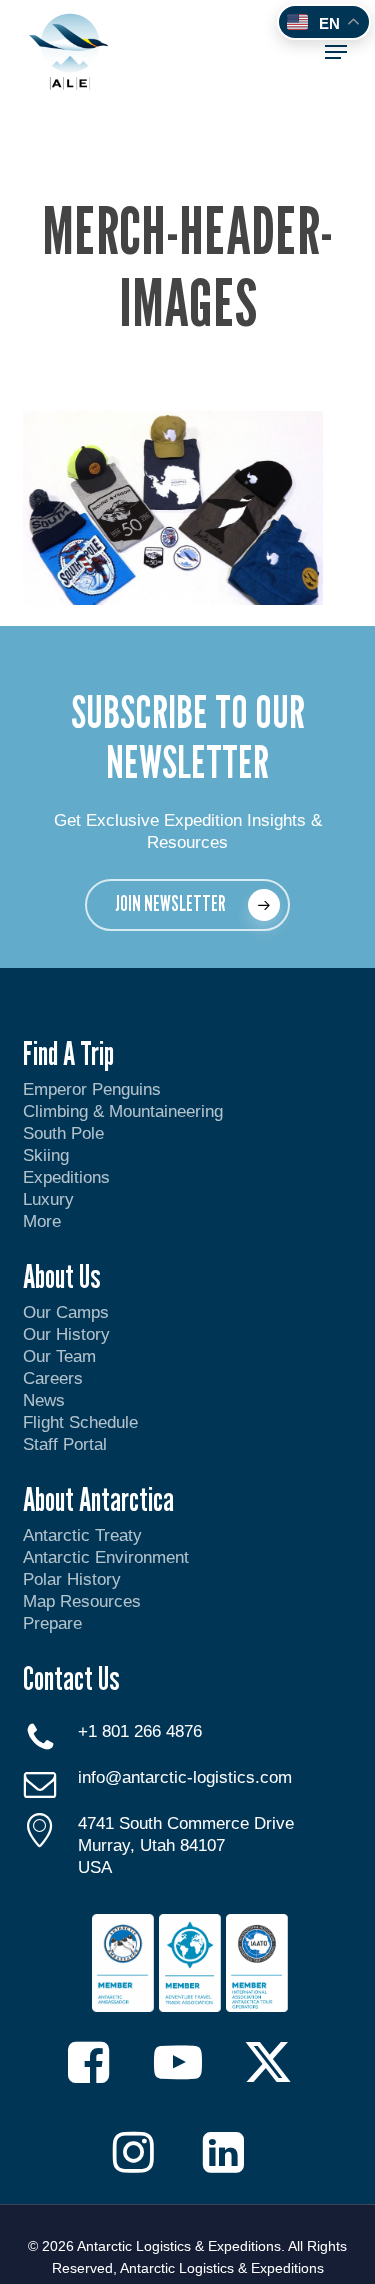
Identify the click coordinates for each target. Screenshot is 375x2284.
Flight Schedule (80, 1422)
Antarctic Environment (106, 1557)
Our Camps (66, 1312)
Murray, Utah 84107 (151, 1845)
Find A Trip (68, 1053)
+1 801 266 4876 (140, 1731)
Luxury (48, 1199)
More (42, 1221)
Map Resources (82, 1601)
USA (95, 1867)
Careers (53, 1378)
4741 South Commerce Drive (186, 1823)
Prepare (52, 1623)
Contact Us (71, 1678)
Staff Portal (65, 1444)
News (44, 1400)
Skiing (46, 1155)
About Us (62, 1276)
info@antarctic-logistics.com (185, 1777)
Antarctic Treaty (82, 1535)
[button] (336, 52)
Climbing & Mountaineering (123, 1111)
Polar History (72, 1579)
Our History (66, 1334)
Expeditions (69, 1177)
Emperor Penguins (92, 1089)
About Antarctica (98, 1499)
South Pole (63, 1133)
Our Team (59, 1356)
